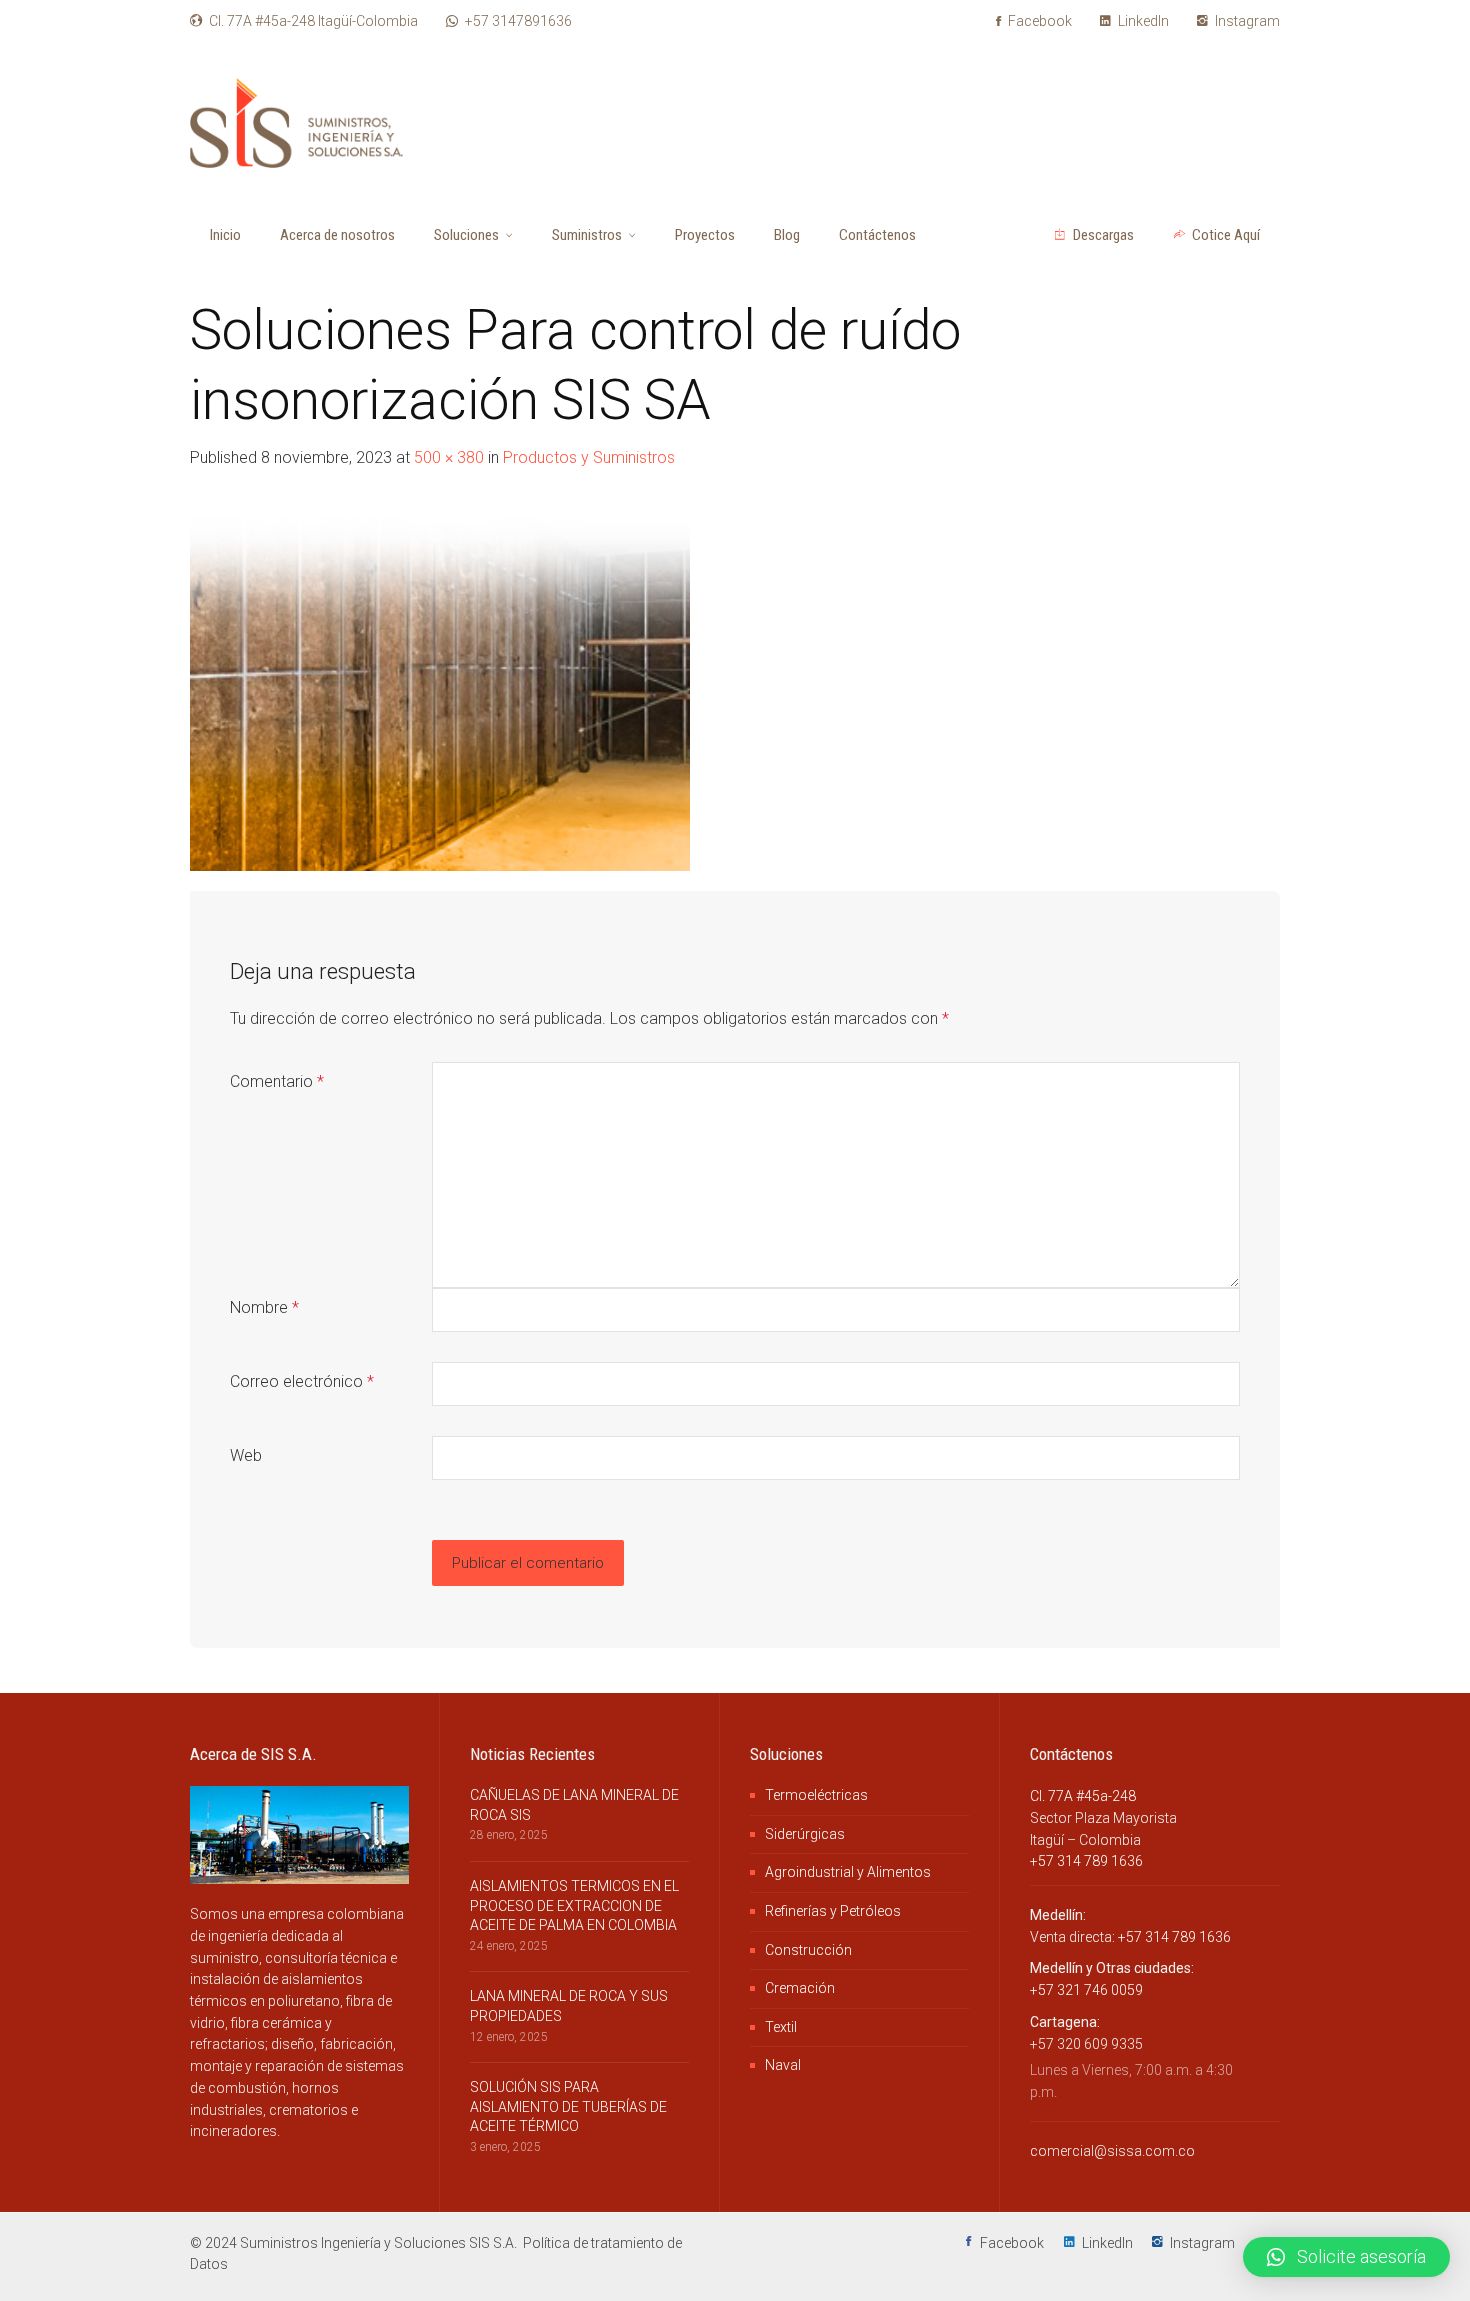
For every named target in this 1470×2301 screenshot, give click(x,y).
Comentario (277, 1081)
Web (246, 1455)
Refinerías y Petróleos (833, 1911)
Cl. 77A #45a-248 (1083, 1796)
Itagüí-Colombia (313, 21)
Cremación (800, 1988)
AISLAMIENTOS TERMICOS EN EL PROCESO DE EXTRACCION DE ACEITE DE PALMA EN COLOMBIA (574, 1905)
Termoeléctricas (816, 1795)
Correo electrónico (302, 1381)
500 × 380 (449, 457)
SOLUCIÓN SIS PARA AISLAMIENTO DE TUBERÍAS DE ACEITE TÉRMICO (568, 2106)
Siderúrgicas (805, 1834)
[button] (1346, 2257)
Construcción (808, 1950)
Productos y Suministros (589, 457)
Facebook (1038, 21)
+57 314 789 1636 (1086, 1861)
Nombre (264, 1307)
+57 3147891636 (518, 21)
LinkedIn (1142, 21)
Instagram (1246, 21)
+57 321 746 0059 (1086, 1990)
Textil (781, 2027)
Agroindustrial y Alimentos (848, 1872)
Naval (783, 2065)
